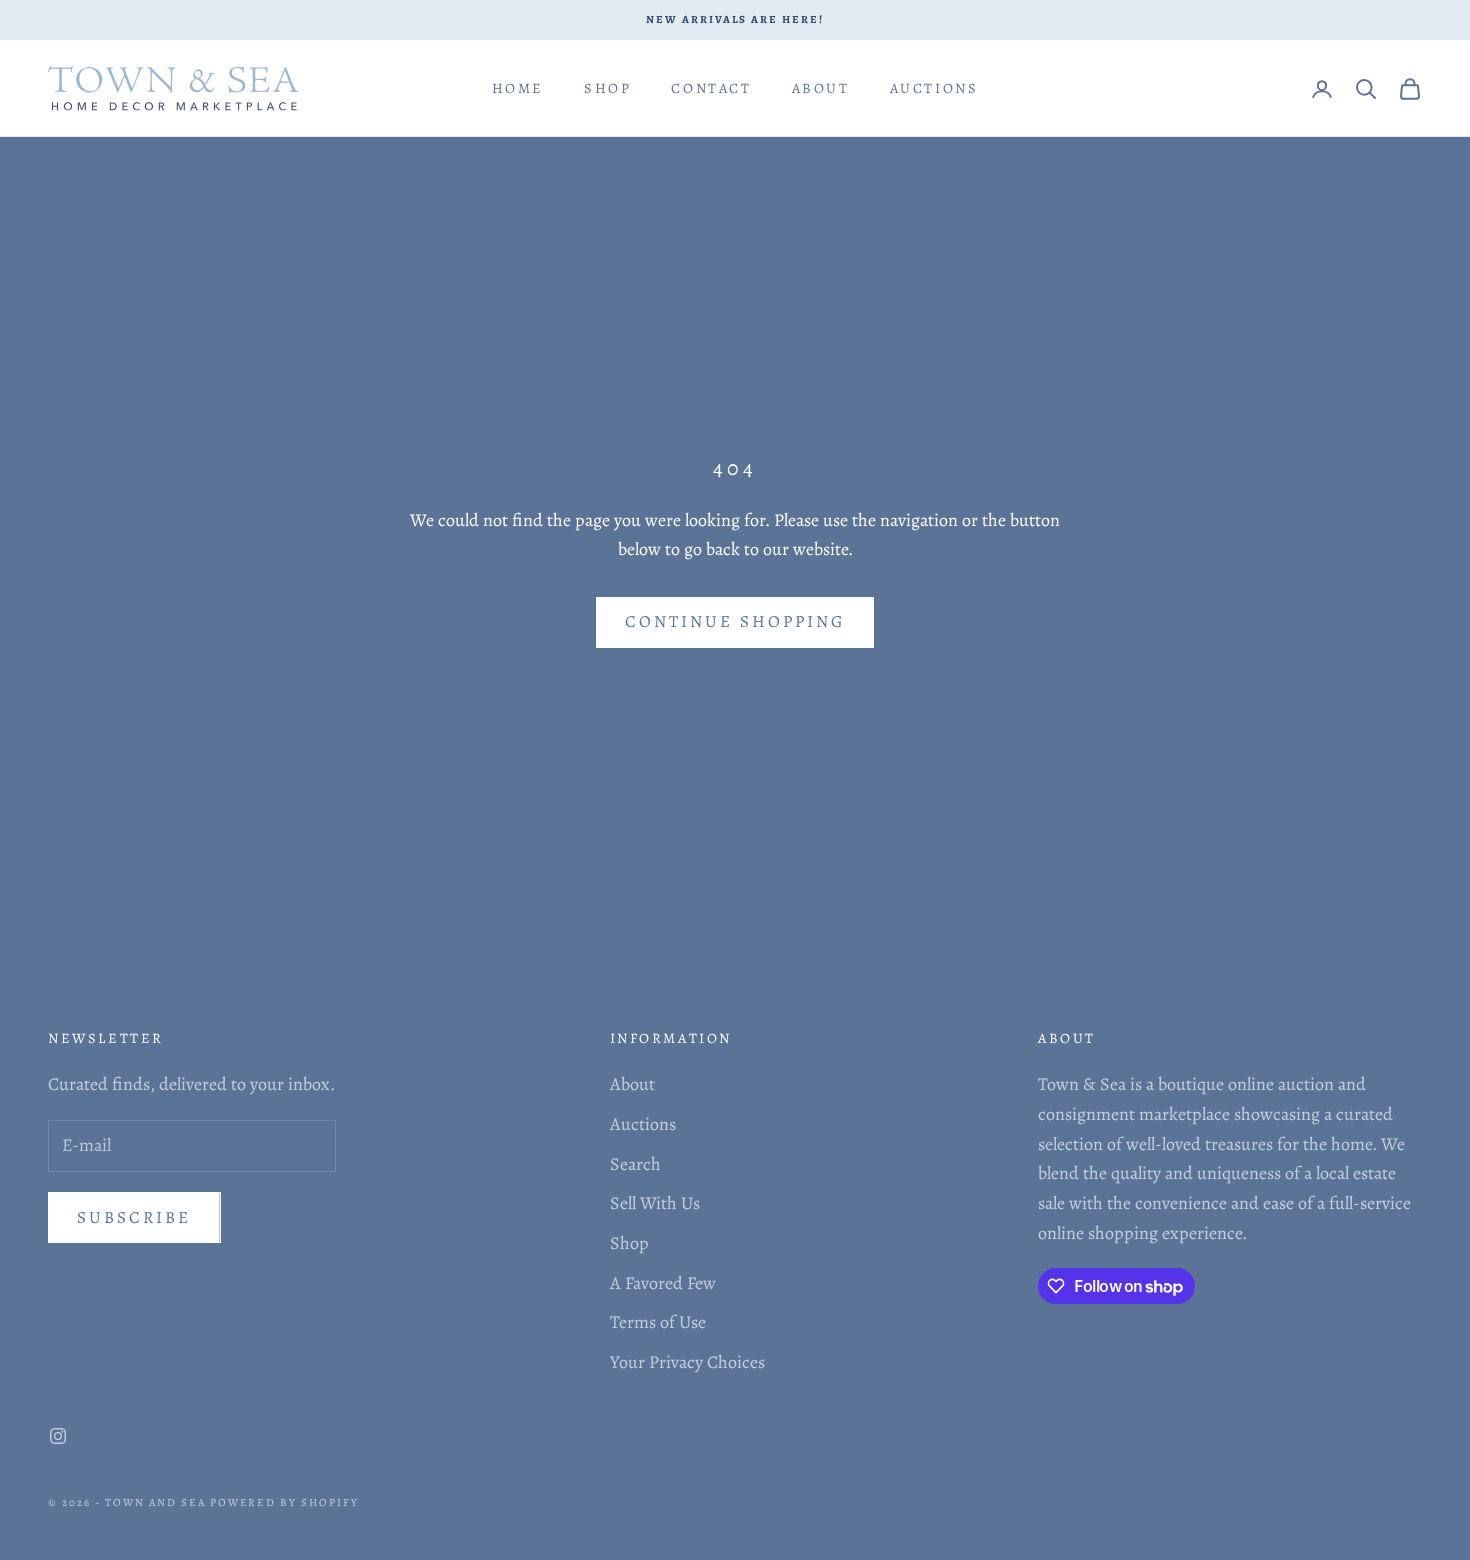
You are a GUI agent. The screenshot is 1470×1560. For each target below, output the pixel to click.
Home (518, 88)
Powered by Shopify (285, 1502)
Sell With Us (655, 1203)
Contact (711, 88)
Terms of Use (658, 1322)
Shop (607, 88)
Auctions (934, 88)
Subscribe (134, 1217)
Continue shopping (735, 621)
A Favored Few (663, 1283)
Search (635, 1164)
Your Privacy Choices (687, 1362)
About (821, 88)
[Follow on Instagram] (58, 1436)
